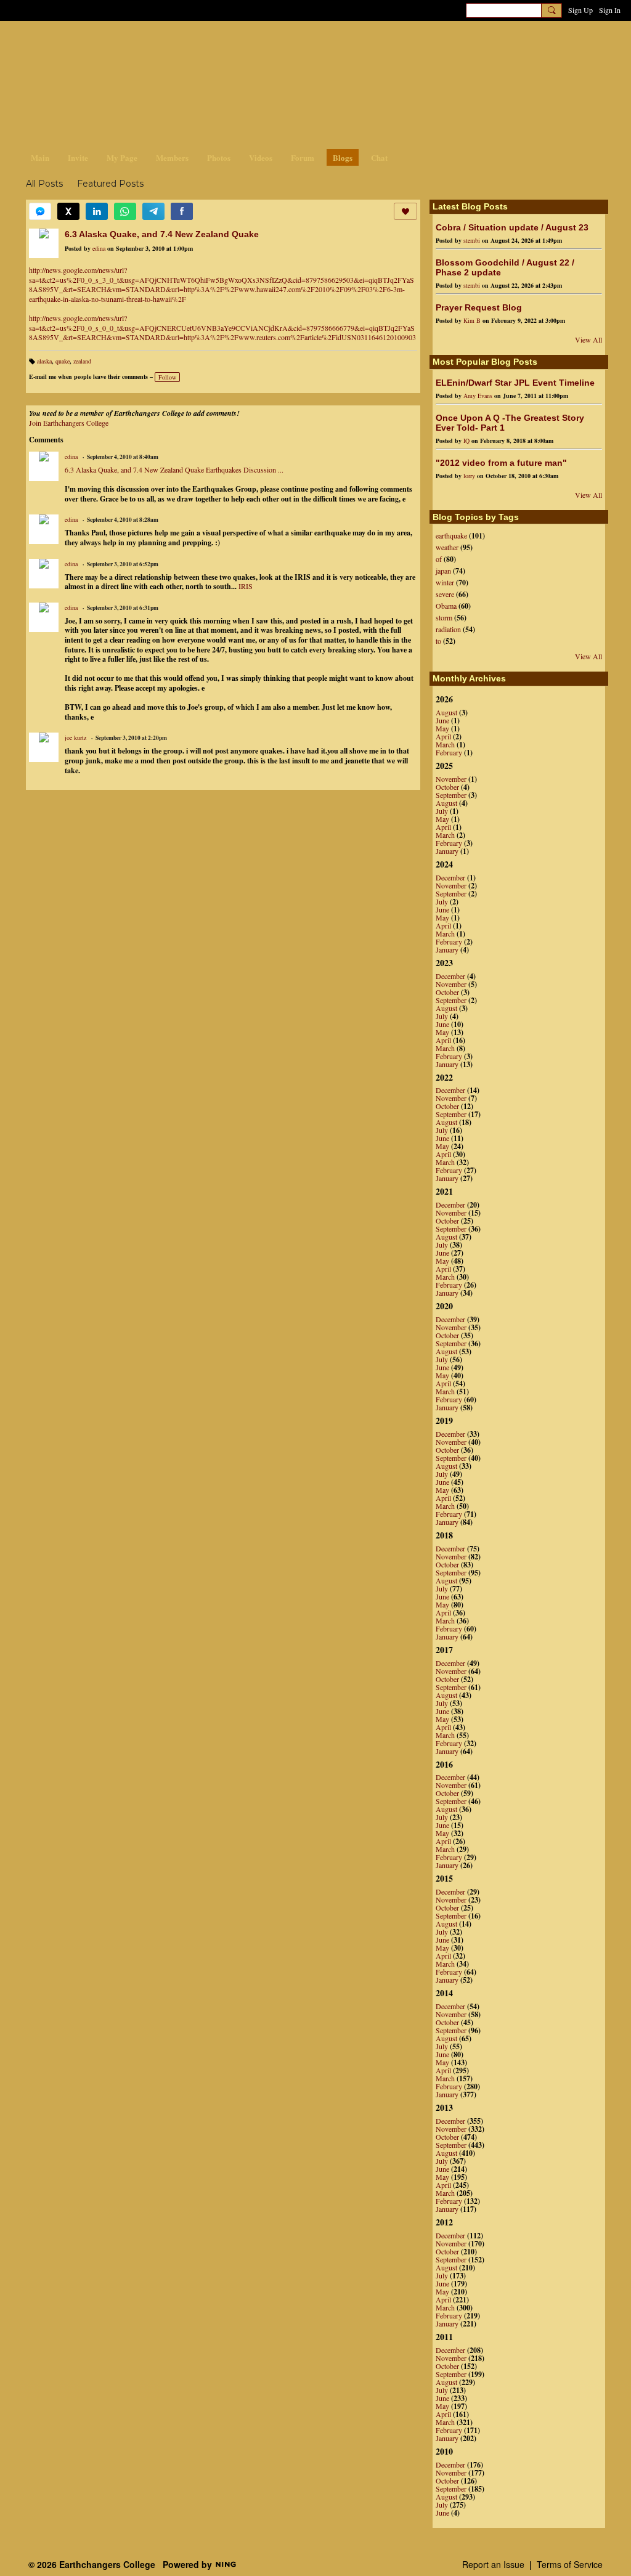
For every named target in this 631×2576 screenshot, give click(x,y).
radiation (448, 629)
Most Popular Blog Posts (485, 362)
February (449, 752)
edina (99, 248)
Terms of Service (570, 2564)
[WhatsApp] (125, 211)
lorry (469, 476)
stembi (472, 240)
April (443, 736)
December (450, 877)
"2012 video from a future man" (501, 463)
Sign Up (580, 10)
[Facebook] (182, 211)
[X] (68, 211)
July (442, 811)
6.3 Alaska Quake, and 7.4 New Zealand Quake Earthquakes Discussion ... (174, 469)
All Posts (44, 184)
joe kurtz (75, 737)
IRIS (246, 586)
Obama (446, 606)
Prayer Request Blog (479, 307)
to (438, 641)
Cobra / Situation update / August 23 (512, 227)
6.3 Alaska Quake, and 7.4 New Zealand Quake (162, 234)
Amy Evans (478, 396)
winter (445, 582)
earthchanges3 (124, 42)
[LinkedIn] (97, 211)
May (442, 728)
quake (63, 361)
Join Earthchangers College (69, 423)
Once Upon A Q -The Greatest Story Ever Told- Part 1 (510, 423)
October (447, 787)
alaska (44, 361)
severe (445, 594)
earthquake (451, 535)
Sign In (610, 10)
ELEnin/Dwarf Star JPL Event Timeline (515, 383)
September (451, 795)
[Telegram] (153, 211)
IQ (466, 441)
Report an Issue (493, 2564)
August (446, 712)
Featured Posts (110, 184)
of (439, 559)
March (445, 744)
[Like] (405, 211)
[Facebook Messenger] (40, 211)
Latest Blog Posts (470, 206)
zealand (82, 361)
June (442, 720)
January (447, 851)
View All (588, 339)
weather (447, 547)
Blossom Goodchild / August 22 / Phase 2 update (505, 267)
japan (443, 571)
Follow (167, 377)
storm (444, 617)
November (451, 779)
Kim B (472, 320)
